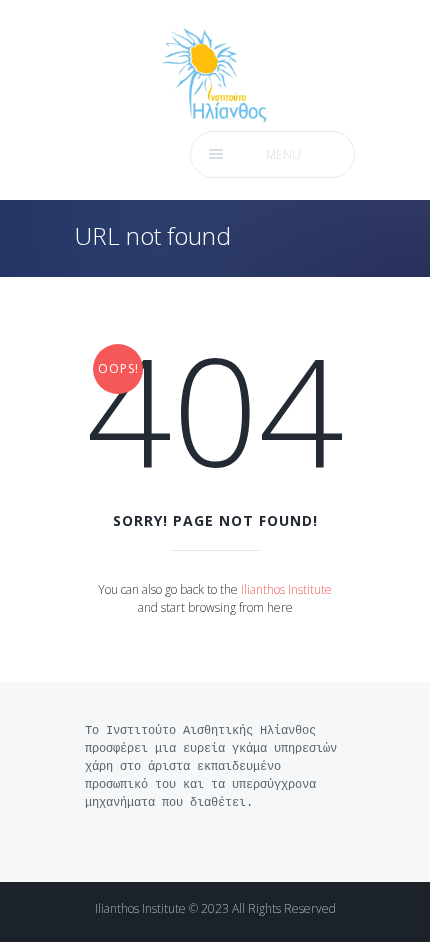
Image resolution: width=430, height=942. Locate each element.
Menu (283, 154)
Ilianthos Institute (286, 589)
